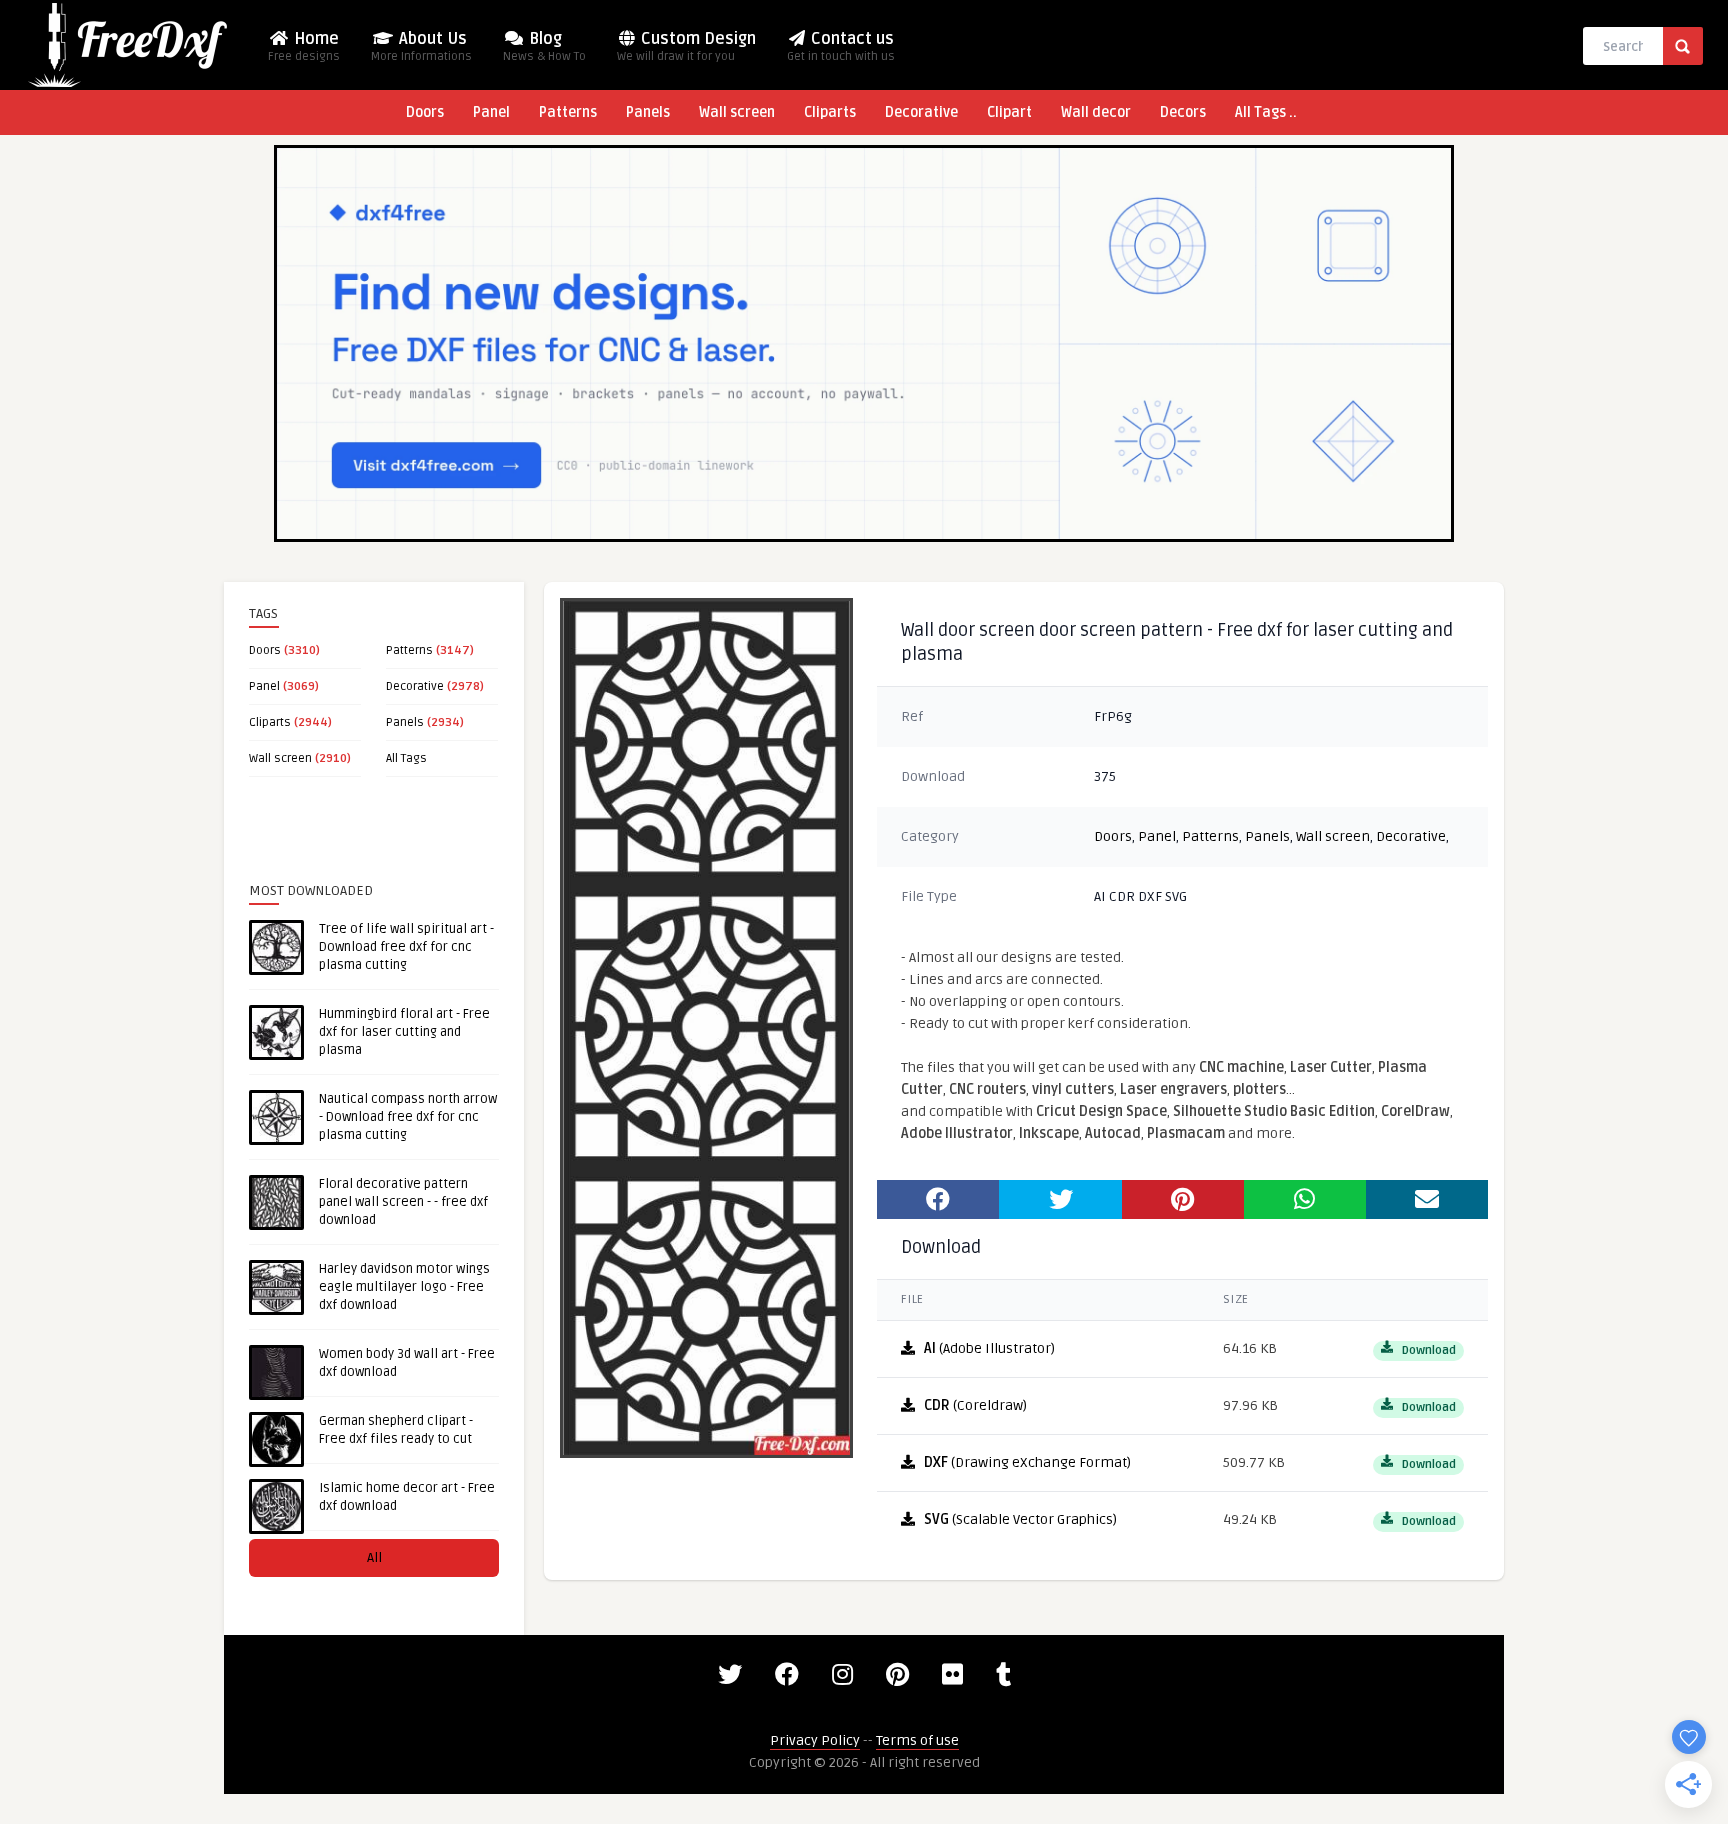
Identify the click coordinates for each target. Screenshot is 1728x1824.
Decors (1183, 112)
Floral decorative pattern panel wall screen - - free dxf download (403, 1202)
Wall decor (1096, 112)
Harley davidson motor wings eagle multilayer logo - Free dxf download (404, 1287)
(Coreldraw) (975, 1405)
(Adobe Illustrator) (989, 1348)
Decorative (921, 112)
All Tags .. (1266, 112)
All (374, 1557)
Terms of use (917, 1740)
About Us (421, 46)
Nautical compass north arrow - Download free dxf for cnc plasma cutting (408, 1117)
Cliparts (830, 112)
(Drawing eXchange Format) (1027, 1462)
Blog (544, 46)
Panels (648, 112)
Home (304, 46)
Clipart (1009, 112)
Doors (425, 112)
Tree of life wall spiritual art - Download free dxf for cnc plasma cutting (406, 947)
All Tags (406, 758)
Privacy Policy (815, 1740)
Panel (491, 112)
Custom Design (686, 46)
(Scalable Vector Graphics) (1020, 1519)
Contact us (841, 46)
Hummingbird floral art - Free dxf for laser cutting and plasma (404, 1032)
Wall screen (737, 112)
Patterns (568, 112)
